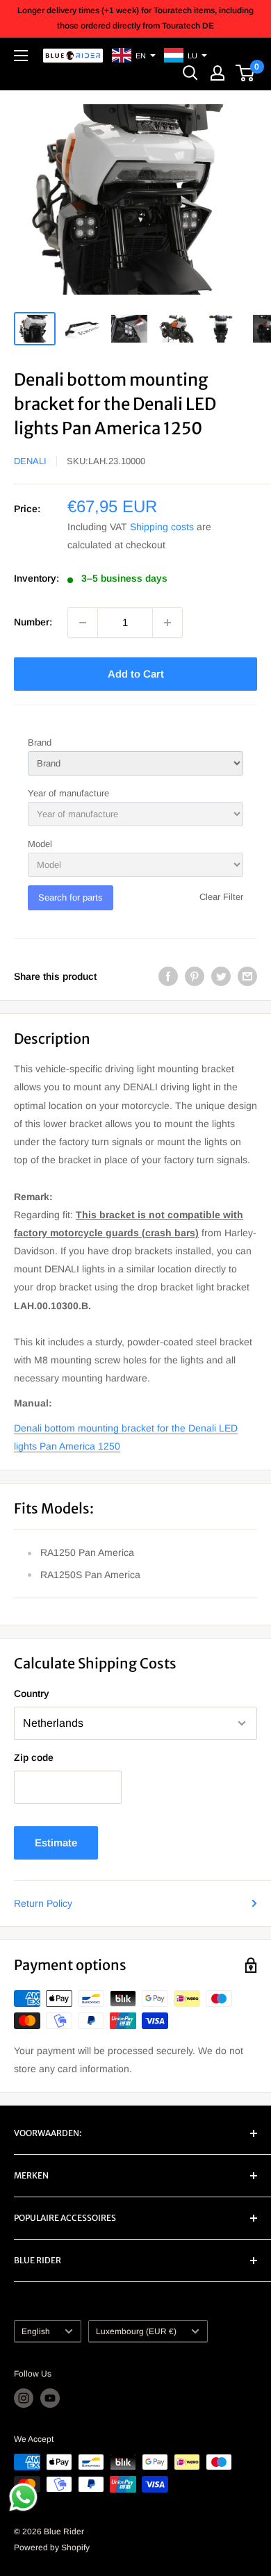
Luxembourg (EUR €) (136, 2331)
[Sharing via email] (247, 976)
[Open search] (190, 73)
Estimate (56, 1843)
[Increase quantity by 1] (167, 623)
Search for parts (71, 897)
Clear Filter (221, 897)
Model (40, 844)
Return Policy (43, 1903)
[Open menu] (21, 56)
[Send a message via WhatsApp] (23, 2497)
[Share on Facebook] (168, 976)
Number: (33, 622)
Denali (30, 461)
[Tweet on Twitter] (221, 976)
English (36, 2331)
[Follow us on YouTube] (50, 2398)
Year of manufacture (68, 793)
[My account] (217, 73)
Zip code (34, 1757)
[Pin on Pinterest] (195, 976)
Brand (40, 743)
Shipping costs (162, 527)
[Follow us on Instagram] (24, 2398)
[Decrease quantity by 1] (83, 623)
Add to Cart (136, 674)
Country (32, 1693)
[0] (246, 73)
